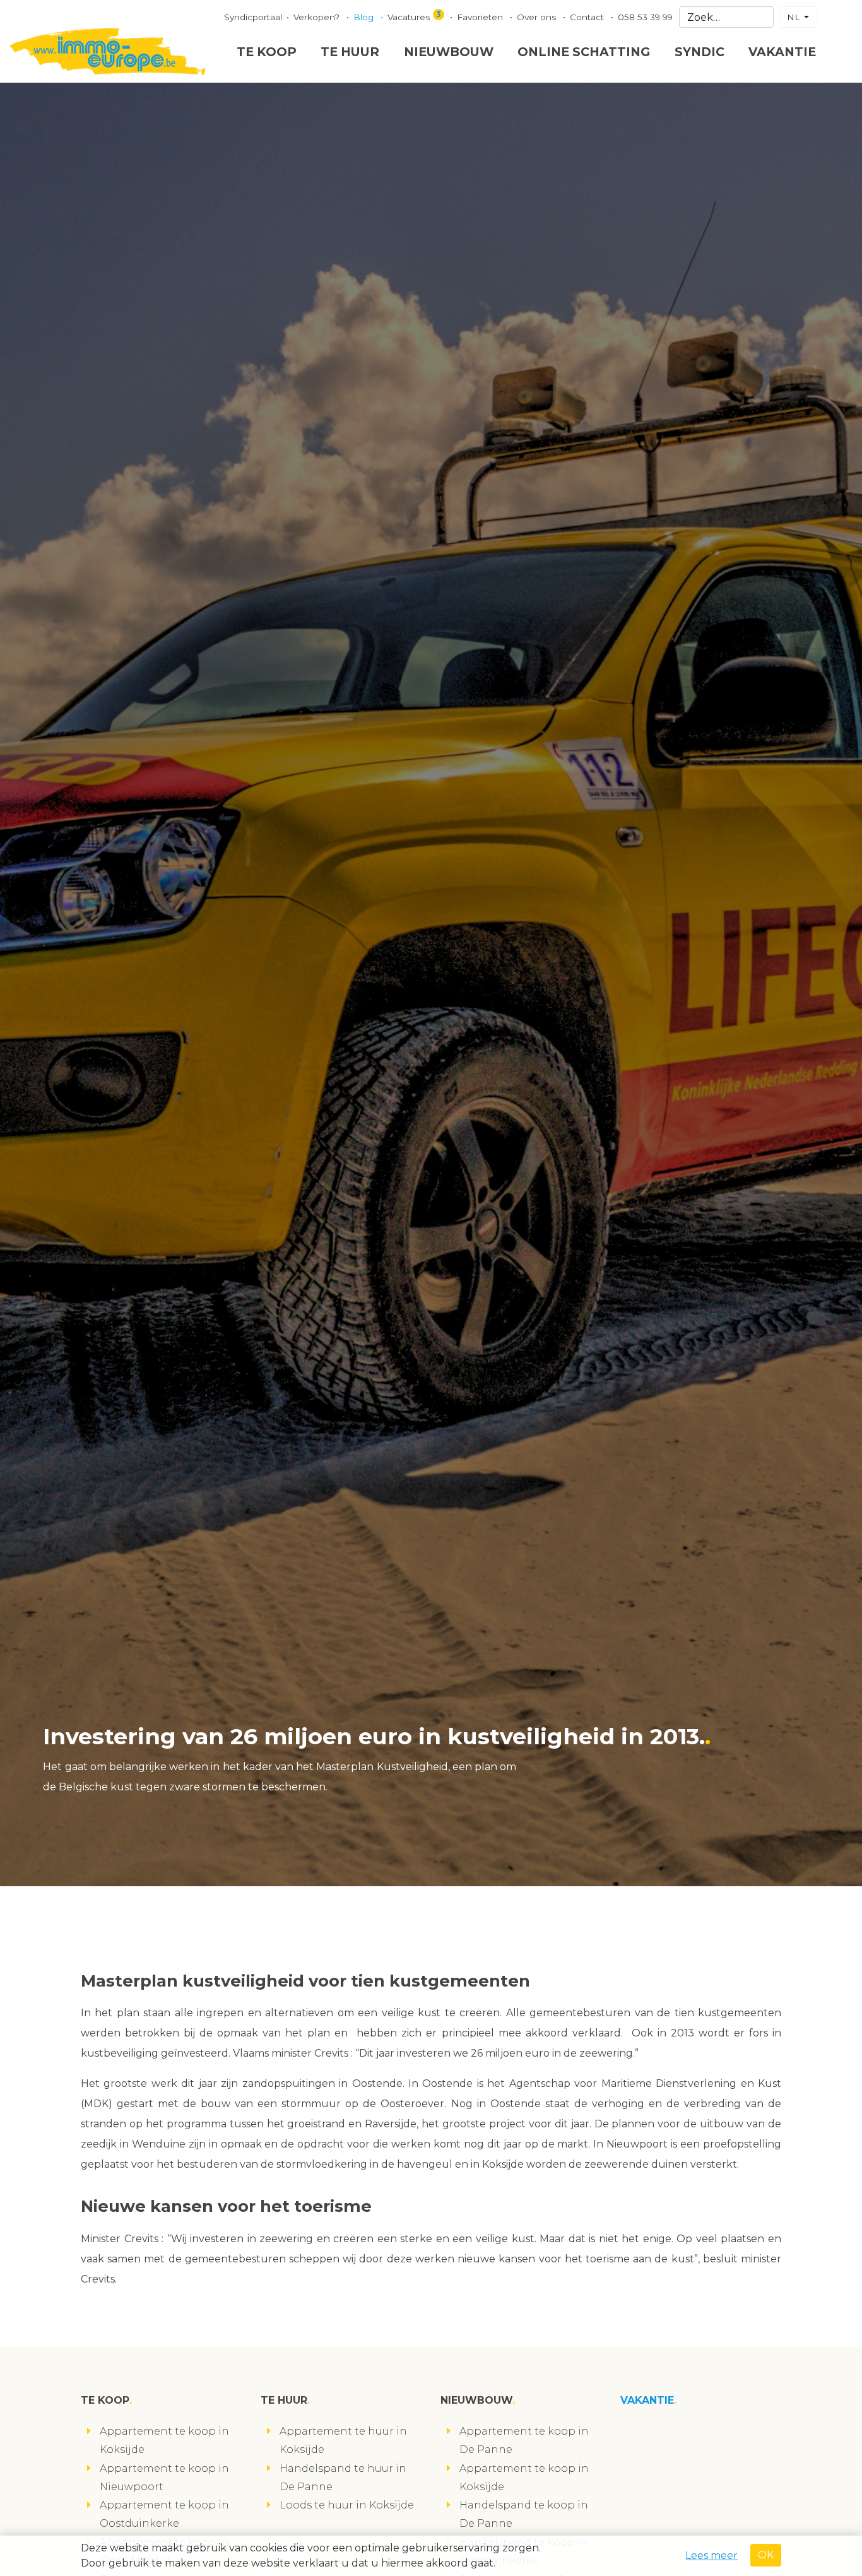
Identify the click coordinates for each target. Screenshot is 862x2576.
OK (766, 2555)
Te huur (350, 52)
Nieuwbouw (449, 52)
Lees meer (711, 2555)
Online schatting (584, 52)
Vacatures (414, 16)
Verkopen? (318, 17)
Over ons (538, 17)
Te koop (267, 52)
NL (794, 17)
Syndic (700, 52)
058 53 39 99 (645, 17)
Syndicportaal (253, 17)
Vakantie (782, 52)
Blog (365, 17)
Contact (588, 17)
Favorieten (481, 17)
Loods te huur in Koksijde (347, 2505)
